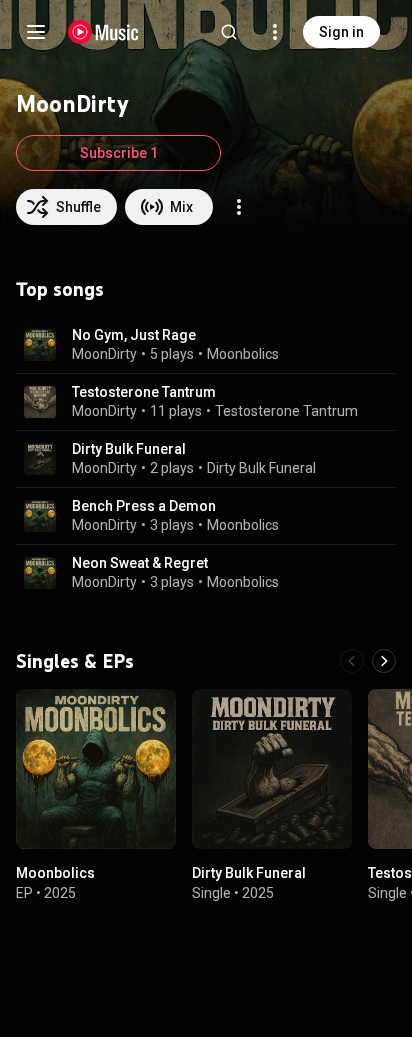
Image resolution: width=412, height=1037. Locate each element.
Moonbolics (243, 354)
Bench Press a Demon (144, 506)
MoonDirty (104, 354)
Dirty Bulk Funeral (129, 449)
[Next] (384, 661)
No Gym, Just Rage (134, 335)
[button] (40, 345)
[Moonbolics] (96, 769)
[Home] (103, 32)
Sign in (341, 32)
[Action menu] (239, 207)
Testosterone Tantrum (144, 392)
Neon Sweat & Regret (140, 563)
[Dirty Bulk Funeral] (272, 769)
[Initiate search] (229, 32)
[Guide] (36, 32)
